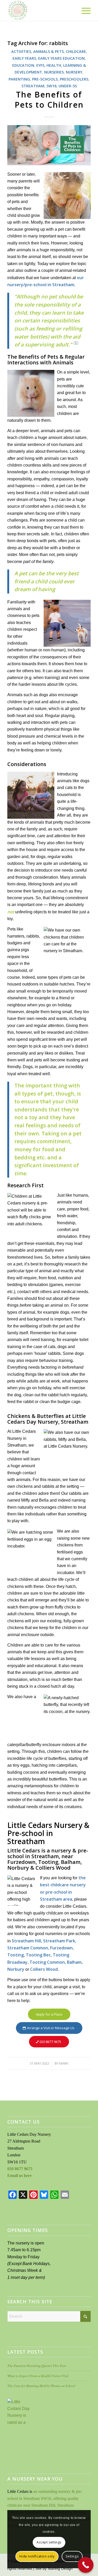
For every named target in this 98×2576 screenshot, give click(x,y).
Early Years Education (61, 58)
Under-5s (68, 86)
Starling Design (60, 2568)
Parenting (19, 79)
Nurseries (54, 72)
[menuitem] (83, 10)
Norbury (16, 1969)
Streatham (33, 86)
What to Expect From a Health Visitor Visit (38, 2376)
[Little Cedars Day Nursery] (41, 10)
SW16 (51, 86)
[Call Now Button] (86, 2565)
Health (54, 65)
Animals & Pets (48, 51)
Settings (72, 2556)
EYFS (40, 65)
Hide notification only (37, 2556)
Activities (21, 51)
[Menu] (83, 10)
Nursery (74, 72)
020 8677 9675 (20, 2169)
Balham (74, 1962)
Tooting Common (47, 1962)
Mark (64, 2063)
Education (23, 65)
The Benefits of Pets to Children (49, 100)
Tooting (16, 1955)
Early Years (24, 58)
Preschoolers (74, 79)
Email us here (19, 2176)
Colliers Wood (44, 1969)
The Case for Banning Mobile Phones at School (41, 2386)
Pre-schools (45, 79)
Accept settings (49, 2542)
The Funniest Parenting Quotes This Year (37, 2366)
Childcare (76, 51)
